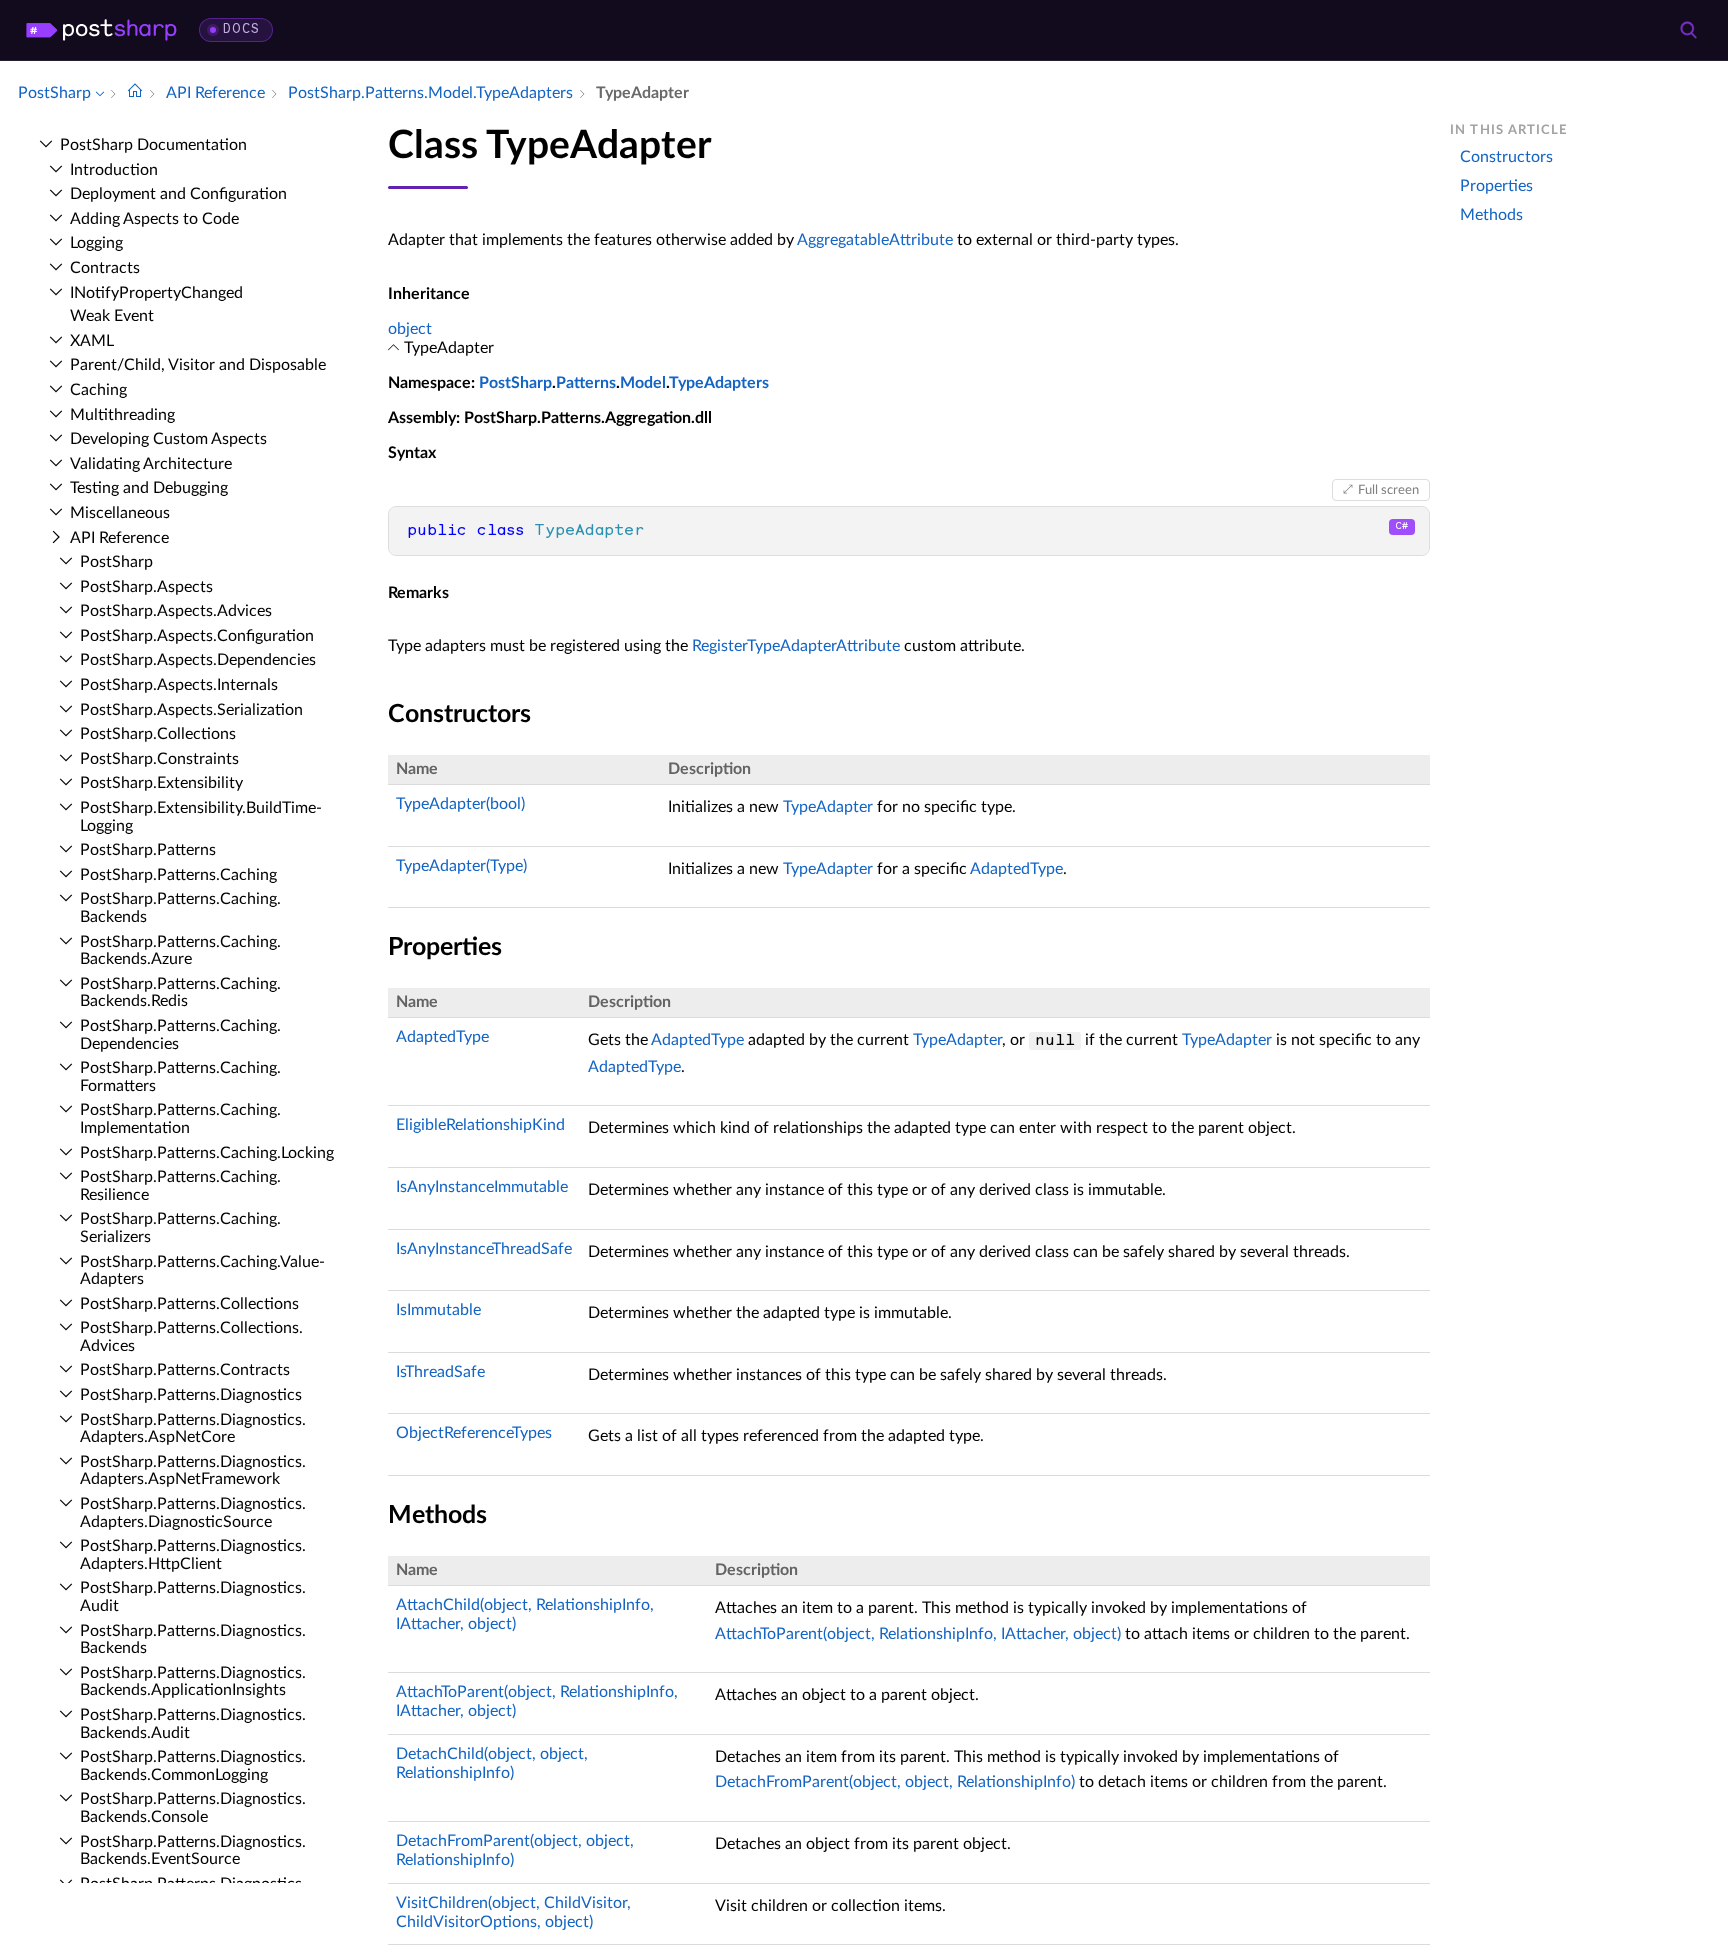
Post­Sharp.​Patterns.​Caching (178, 875)
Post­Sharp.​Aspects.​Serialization (191, 710)
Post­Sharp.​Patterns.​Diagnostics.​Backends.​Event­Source (193, 1851)
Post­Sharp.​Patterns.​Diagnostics (191, 1395)
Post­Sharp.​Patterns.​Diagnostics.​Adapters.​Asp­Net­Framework (193, 1471)
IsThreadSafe (440, 1372)
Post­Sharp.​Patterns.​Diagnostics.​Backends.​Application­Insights (193, 1682)
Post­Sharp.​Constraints (159, 759)
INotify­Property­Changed (156, 293)
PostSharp (515, 383)
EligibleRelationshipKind (480, 1125)
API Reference (119, 538)
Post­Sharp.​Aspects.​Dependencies (198, 660)
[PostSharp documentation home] (135, 93)
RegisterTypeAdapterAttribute (796, 646)
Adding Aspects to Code (154, 219)
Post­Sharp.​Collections (158, 734)
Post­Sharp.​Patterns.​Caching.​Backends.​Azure (180, 951)
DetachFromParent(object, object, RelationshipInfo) (895, 1782)
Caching (98, 390)
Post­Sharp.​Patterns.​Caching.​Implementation (180, 1119)
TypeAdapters (719, 383)
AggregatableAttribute (875, 240)
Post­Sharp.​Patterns (148, 850)
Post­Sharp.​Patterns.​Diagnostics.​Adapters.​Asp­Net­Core (193, 1429)
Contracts (105, 268)
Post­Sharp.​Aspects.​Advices (176, 611)
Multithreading (122, 415)
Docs (241, 29)
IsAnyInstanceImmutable (482, 1187)
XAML (92, 341)
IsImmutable (438, 1310)
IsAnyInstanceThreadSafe (484, 1249)
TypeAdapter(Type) (461, 866)
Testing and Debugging (149, 488)
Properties (1496, 186)
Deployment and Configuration (178, 194)
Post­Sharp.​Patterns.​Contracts (185, 1370)
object (410, 329)
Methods (1491, 215)
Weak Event (112, 316)
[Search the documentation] (1688, 30)
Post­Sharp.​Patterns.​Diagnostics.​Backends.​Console (193, 1808)
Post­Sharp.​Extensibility (161, 783)
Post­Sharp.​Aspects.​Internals (179, 685)
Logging (96, 243)
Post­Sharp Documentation (153, 145)
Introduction (114, 170)
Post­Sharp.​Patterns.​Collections (189, 1304)
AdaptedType (1016, 869)
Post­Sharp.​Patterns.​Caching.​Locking (207, 1153)
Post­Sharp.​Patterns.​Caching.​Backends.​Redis (180, 993)
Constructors (1506, 157)
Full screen (1388, 490)
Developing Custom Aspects (168, 439)
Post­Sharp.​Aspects (146, 587)
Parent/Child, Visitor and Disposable (198, 365)
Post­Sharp (116, 562)
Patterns (586, 383)
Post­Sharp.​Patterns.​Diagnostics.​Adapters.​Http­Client (193, 1555)
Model (643, 383)
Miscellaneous (120, 513)
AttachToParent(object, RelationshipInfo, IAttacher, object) (918, 1634)
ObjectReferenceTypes (474, 1433)
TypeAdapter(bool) (460, 804)
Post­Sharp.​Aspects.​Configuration (197, 636)
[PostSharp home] (101, 30)
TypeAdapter (828, 807)
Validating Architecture (151, 464)
